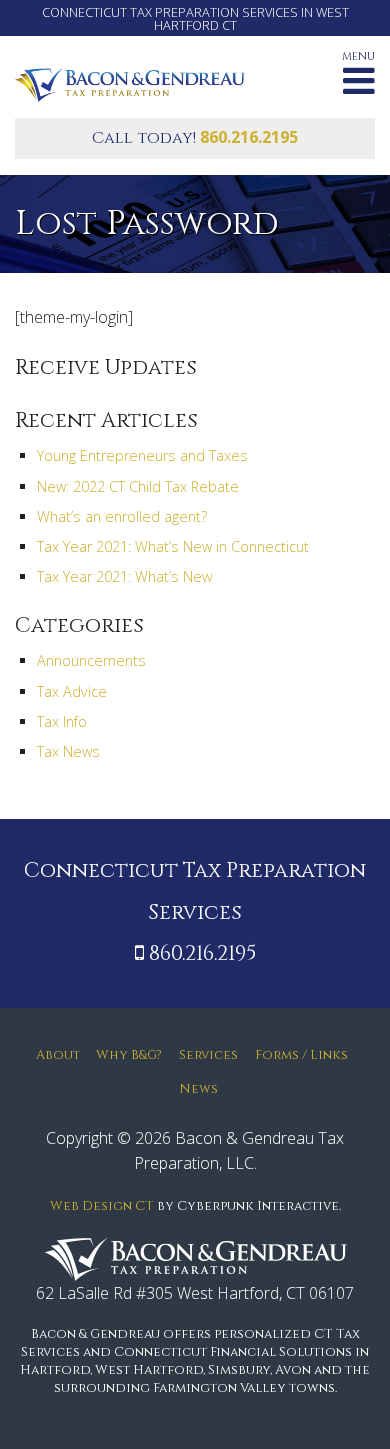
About (58, 1055)
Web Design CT (102, 1206)
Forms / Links (301, 1055)
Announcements (91, 660)
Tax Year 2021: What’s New (124, 576)
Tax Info (62, 721)
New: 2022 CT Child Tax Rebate (138, 486)
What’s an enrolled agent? (122, 516)
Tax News (68, 751)
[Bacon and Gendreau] (130, 83)
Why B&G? (129, 1055)
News (198, 1089)
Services (208, 1055)
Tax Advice (72, 691)
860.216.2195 (249, 137)
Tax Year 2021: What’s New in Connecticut (173, 546)
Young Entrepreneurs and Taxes (142, 455)
